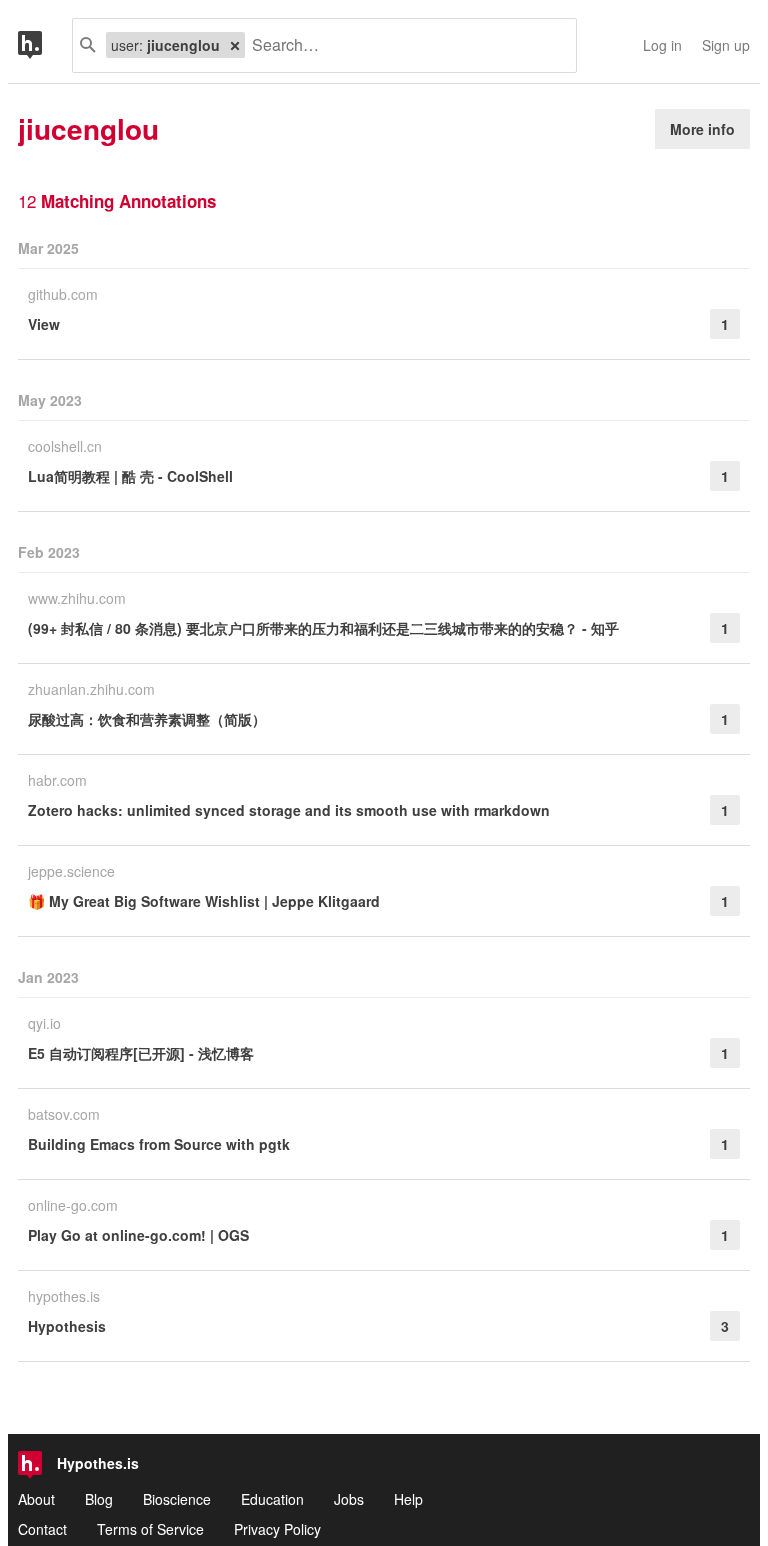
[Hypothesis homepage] (45, 45)
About (36, 1499)
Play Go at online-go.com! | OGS (138, 1235)
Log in (662, 45)
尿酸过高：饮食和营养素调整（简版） (147, 719)
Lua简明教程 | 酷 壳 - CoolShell (130, 476)
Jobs (349, 1499)
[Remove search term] (235, 45)
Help (408, 1499)
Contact (42, 1529)
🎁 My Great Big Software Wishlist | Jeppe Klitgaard (204, 901)
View (44, 324)
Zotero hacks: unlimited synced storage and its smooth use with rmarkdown (289, 810)
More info (702, 129)
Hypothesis (67, 1326)
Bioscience (177, 1499)
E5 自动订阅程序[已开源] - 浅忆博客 (141, 1053)
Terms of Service (150, 1529)
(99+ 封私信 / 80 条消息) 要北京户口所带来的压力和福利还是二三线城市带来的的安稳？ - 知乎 (323, 628)
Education (272, 1499)
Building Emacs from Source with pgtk (159, 1144)
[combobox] (403, 45)
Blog (99, 1499)
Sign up (726, 45)
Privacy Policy (277, 1529)
